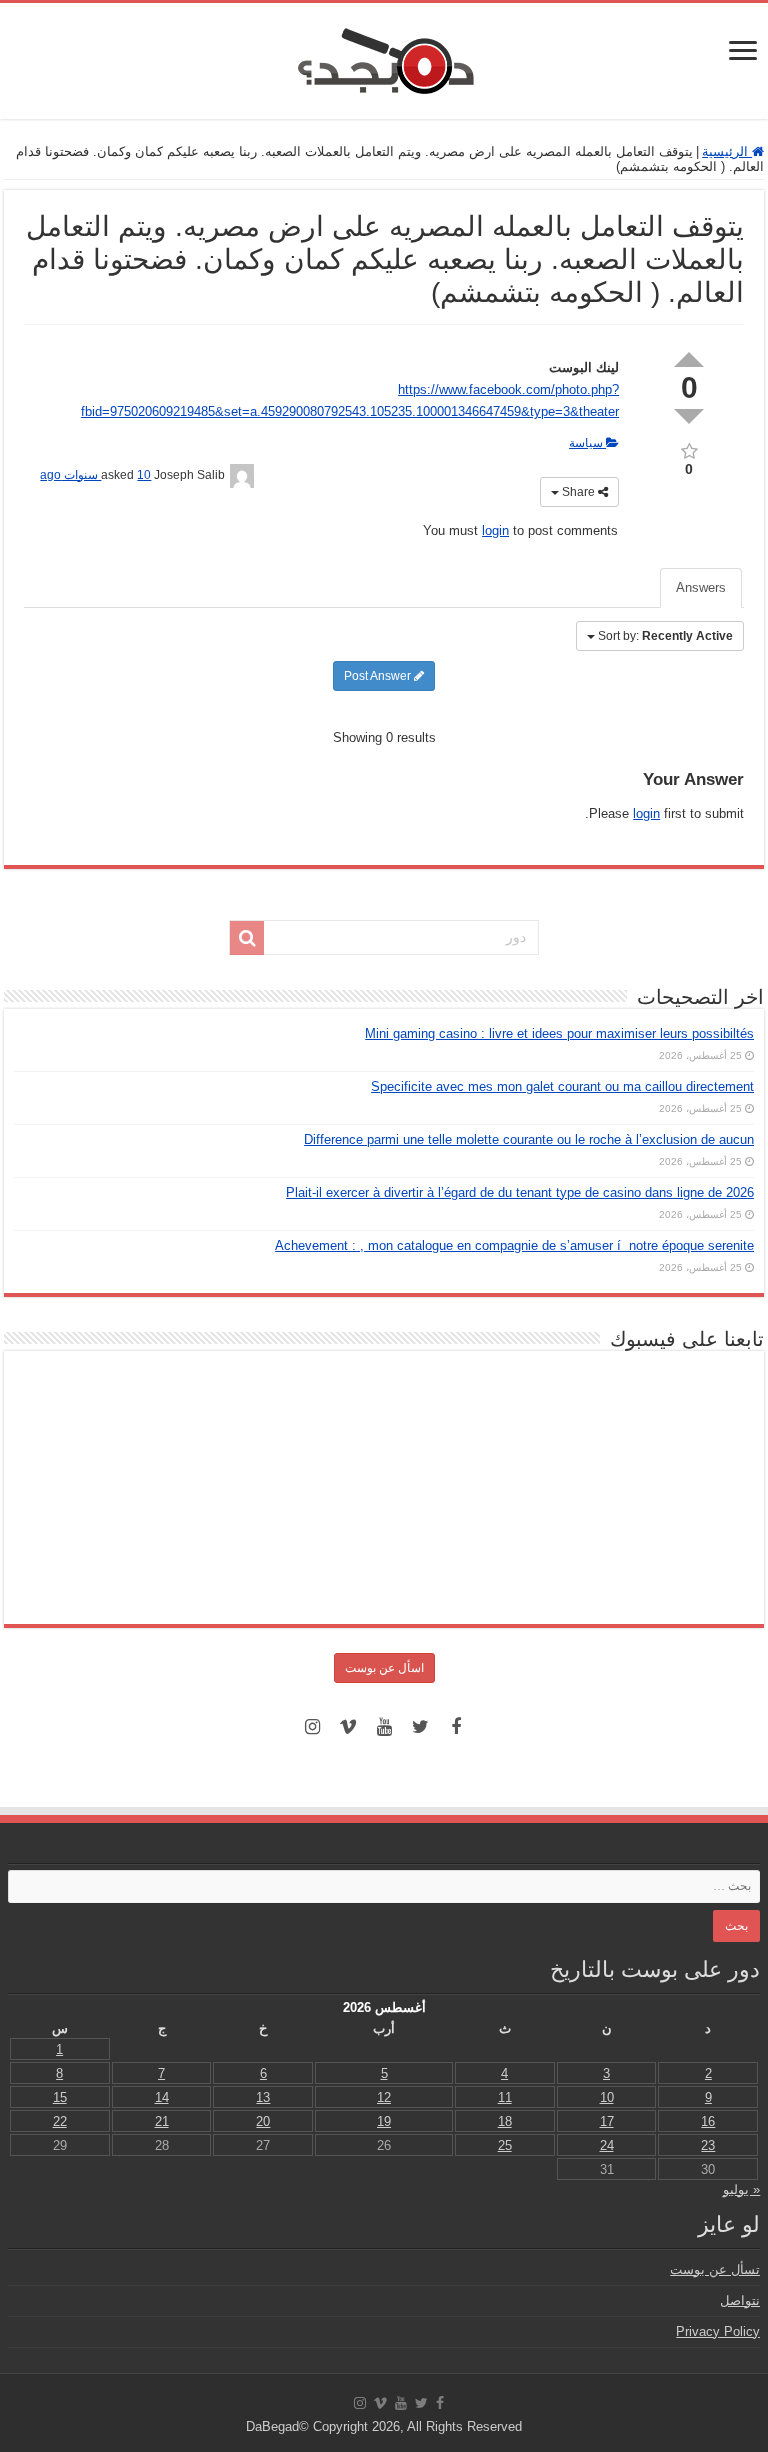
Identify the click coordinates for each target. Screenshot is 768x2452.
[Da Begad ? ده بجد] (384, 57)
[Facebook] (456, 1727)
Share (578, 492)
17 (607, 2121)
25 (505, 2145)
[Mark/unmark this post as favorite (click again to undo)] (689, 449)
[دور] (247, 938)
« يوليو (741, 2189)
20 (263, 2121)
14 (162, 2097)
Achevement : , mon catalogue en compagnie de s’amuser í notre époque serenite (514, 1245)
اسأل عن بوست (384, 1668)
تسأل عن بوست (715, 2269)
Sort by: (665, 636)
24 (607, 2145)
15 (60, 2097)
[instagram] (312, 1727)
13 (263, 2097)
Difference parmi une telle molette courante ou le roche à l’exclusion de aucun (529, 1139)
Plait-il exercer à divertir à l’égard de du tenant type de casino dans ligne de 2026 (520, 1192)
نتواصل (740, 2300)
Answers (701, 587)
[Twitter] (420, 1727)
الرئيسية (727, 151)
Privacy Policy (718, 2331)
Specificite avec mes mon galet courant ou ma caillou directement (562, 1086)
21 (162, 2121)
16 (708, 2121)
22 (60, 2121)
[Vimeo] (348, 1727)
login (495, 530)
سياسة (587, 443)
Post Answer (379, 676)
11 (505, 2097)
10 (607, 2097)
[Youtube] (384, 1727)
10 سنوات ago (95, 475)
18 (505, 2121)
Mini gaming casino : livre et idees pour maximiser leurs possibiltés (559, 1033)
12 (384, 2097)
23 (708, 2145)
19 (384, 2121)
